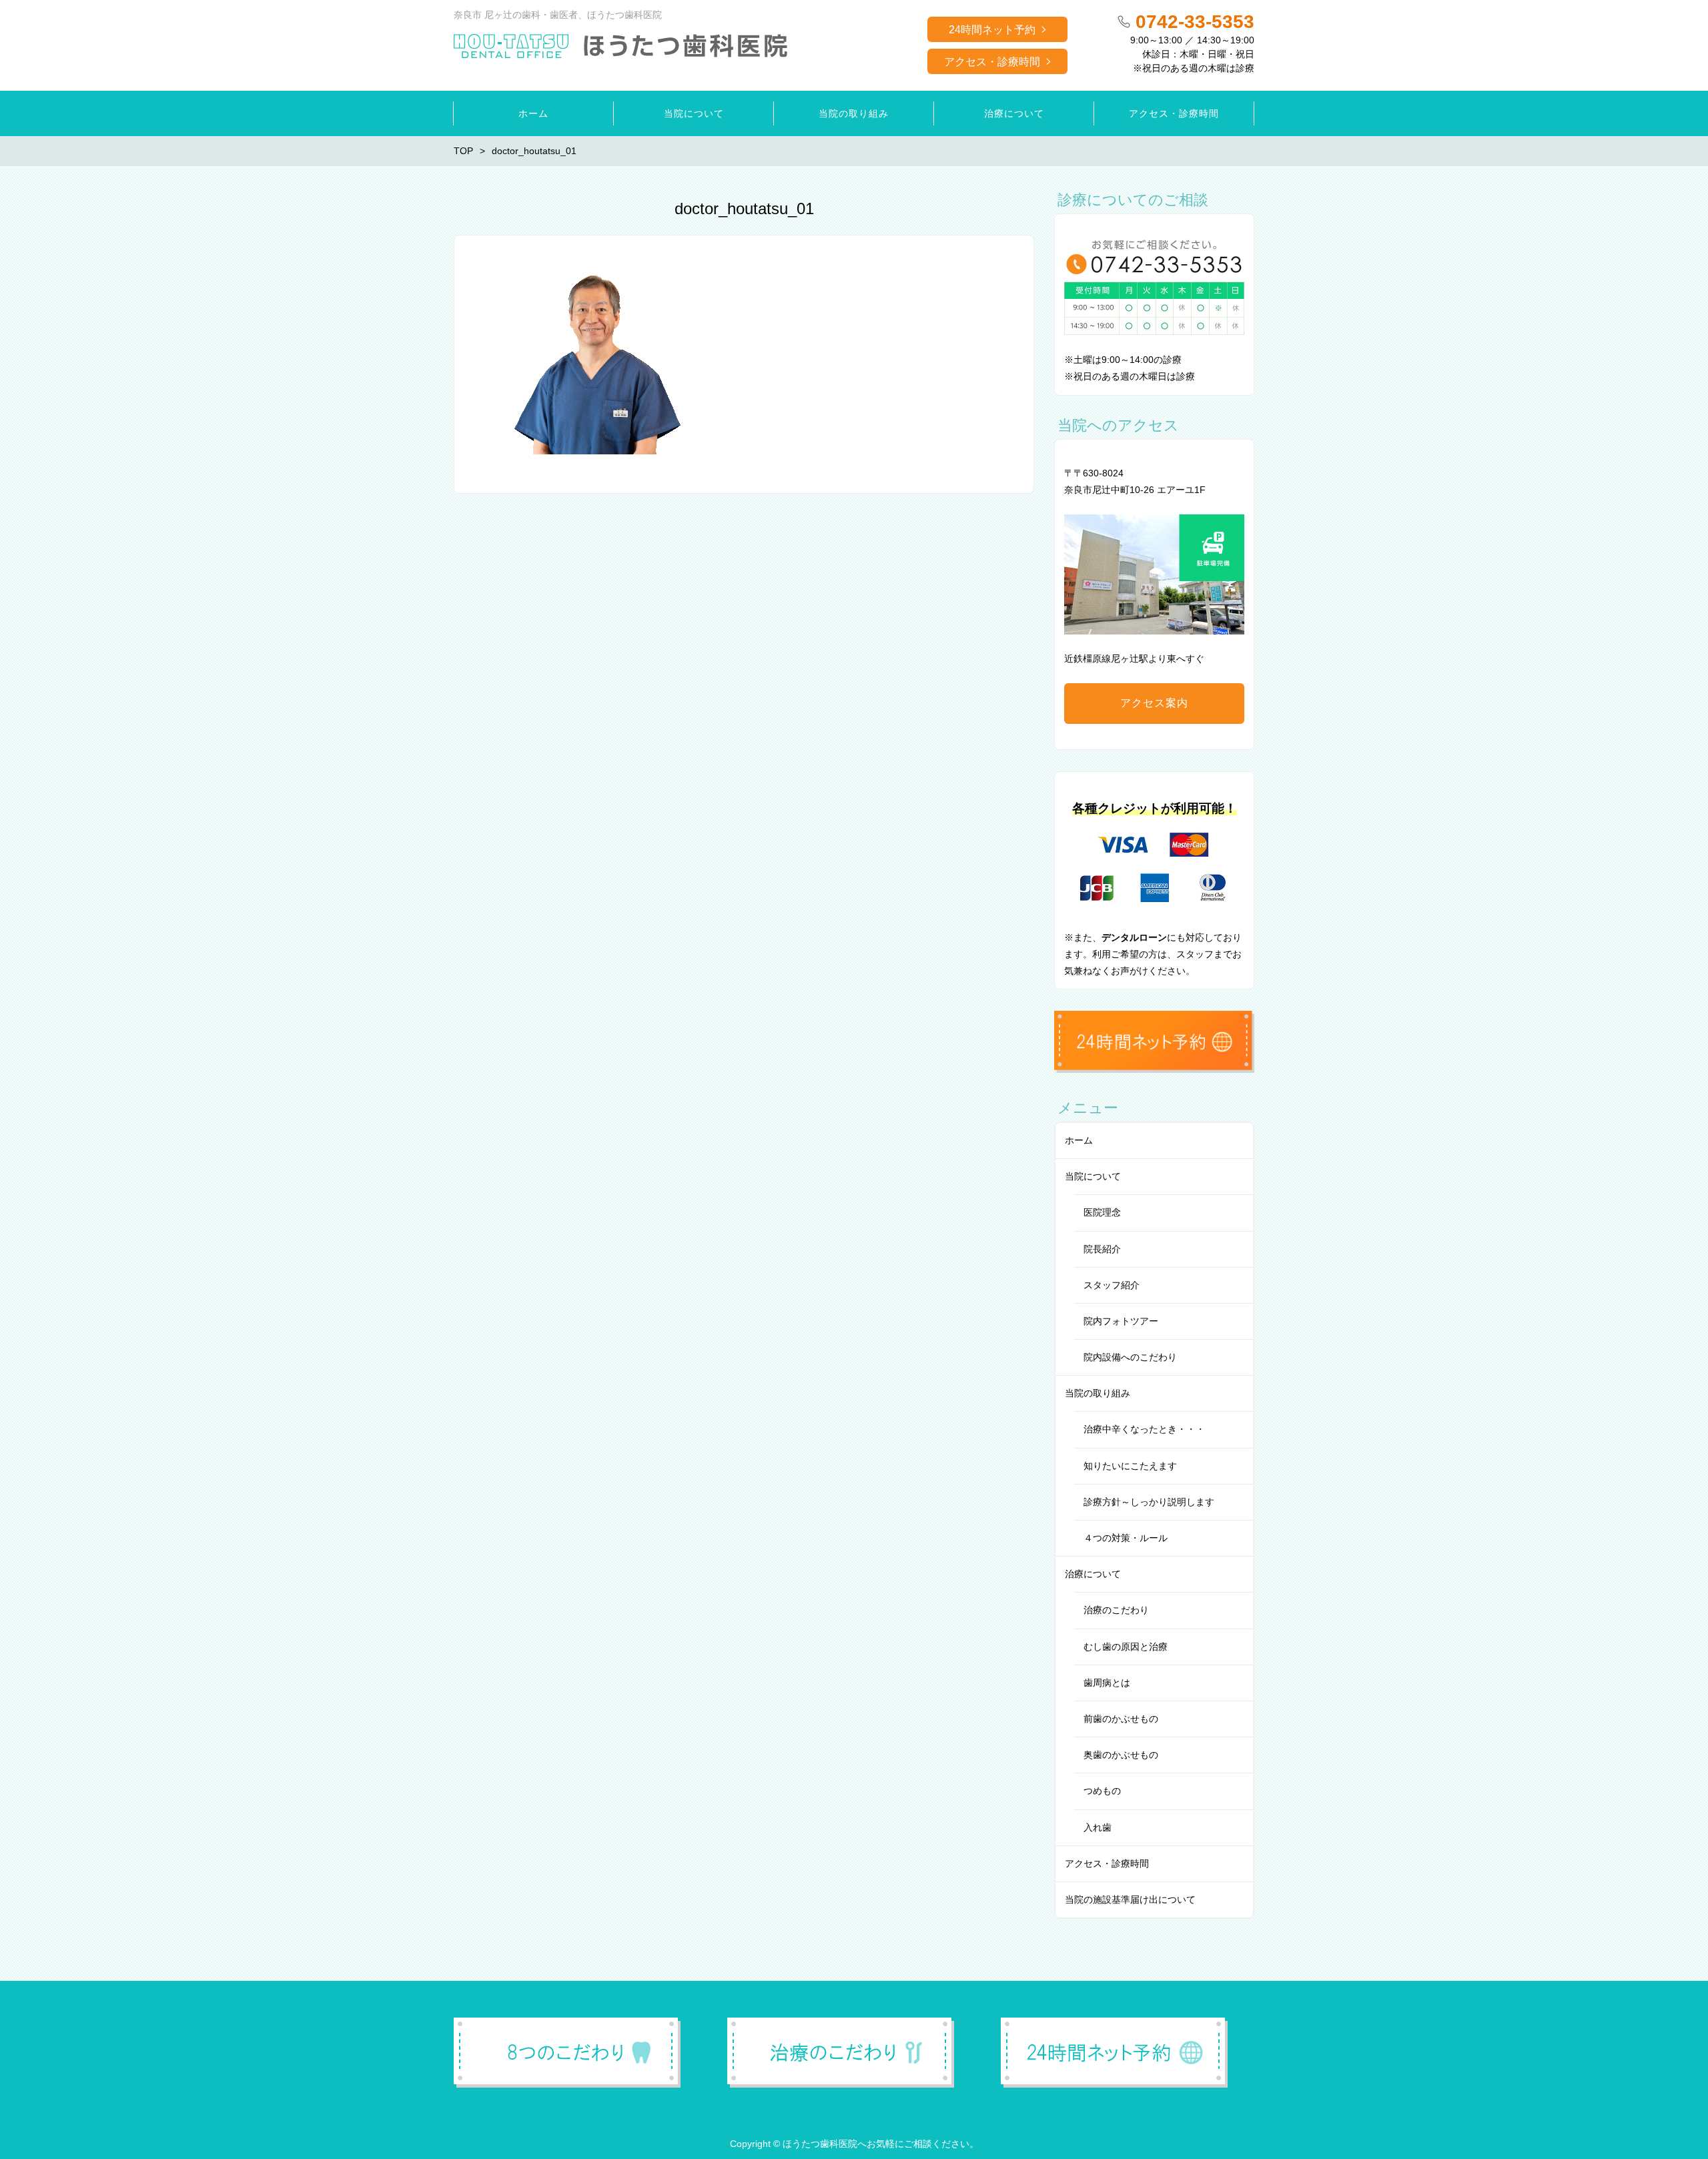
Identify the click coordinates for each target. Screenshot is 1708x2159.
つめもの (1102, 1791)
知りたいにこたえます (1130, 1466)
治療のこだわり (1116, 1610)
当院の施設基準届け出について (1130, 1899)
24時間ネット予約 (992, 30)
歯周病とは (1107, 1683)
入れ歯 (1098, 1827)
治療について (1093, 1574)
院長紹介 (1102, 1249)
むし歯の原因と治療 (1126, 1647)
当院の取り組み (1098, 1393)
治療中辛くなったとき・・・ (1144, 1429)
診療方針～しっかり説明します (1149, 1502)
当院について (1093, 1176)
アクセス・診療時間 (992, 62)
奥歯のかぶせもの (1121, 1755)
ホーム (1079, 1140)
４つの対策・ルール (1126, 1538)
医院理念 (1102, 1212)
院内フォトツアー (1121, 1321)
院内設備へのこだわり (1130, 1357)
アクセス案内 (1154, 703)
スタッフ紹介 (1112, 1285)
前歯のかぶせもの (1121, 1719)
